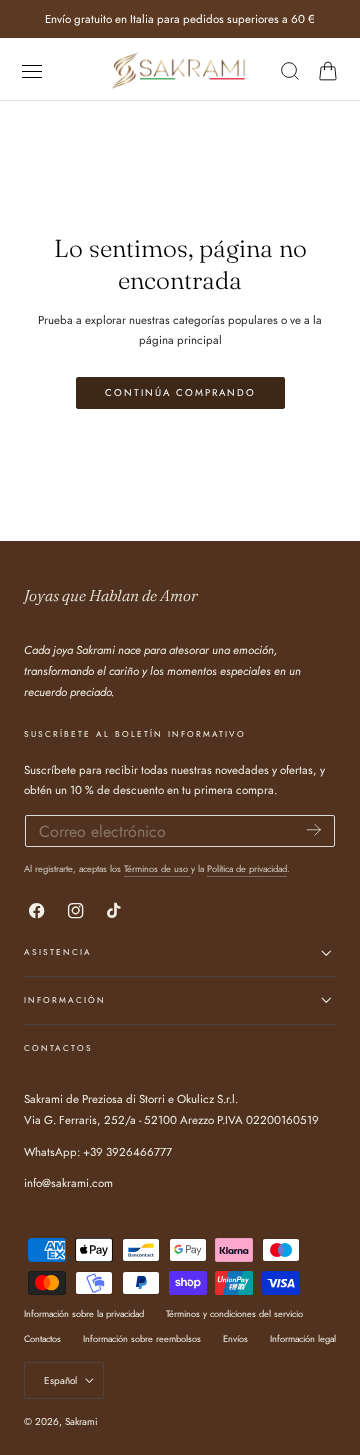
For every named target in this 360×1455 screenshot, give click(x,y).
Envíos (235, 1338)
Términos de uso (157, 868)
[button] (31, 71)
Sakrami (81, 1421)
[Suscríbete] (314, 829)
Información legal (303, 1338)
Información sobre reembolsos (142, 1338)
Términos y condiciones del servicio (234, 1313)
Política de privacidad (247, 868)
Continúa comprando (180, 393)
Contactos (42, 1338)
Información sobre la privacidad (84, 1313)
